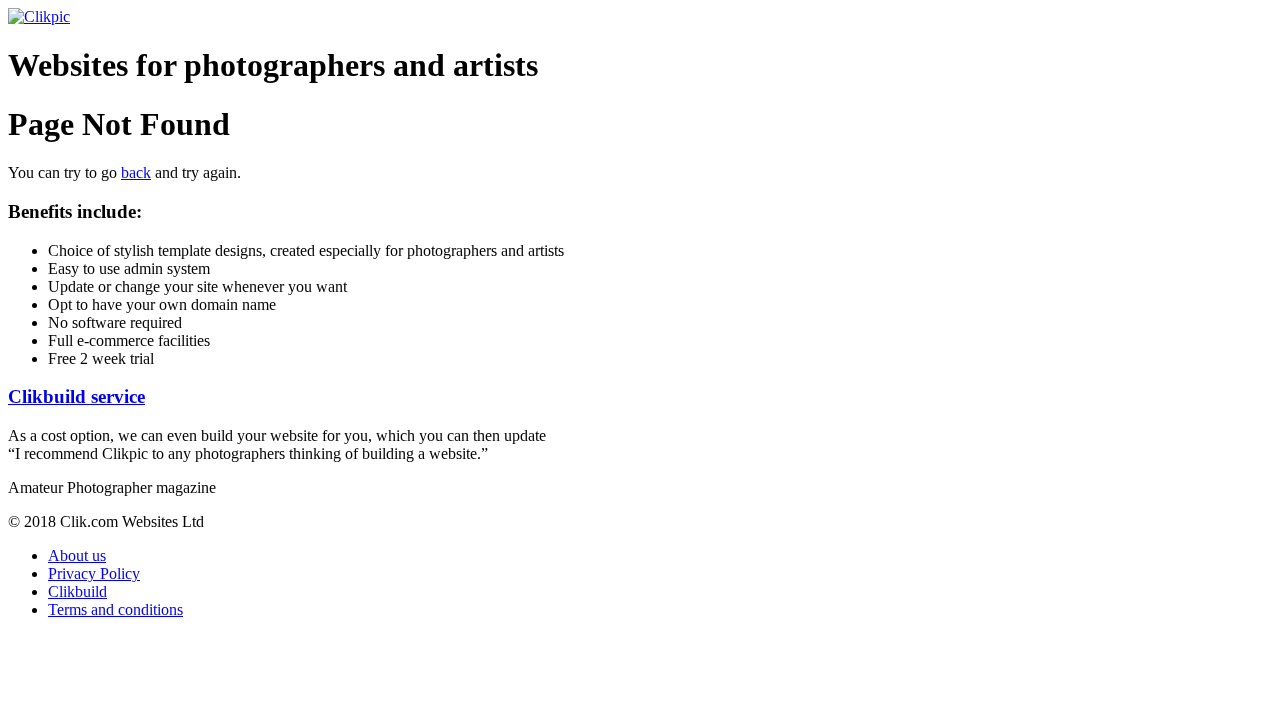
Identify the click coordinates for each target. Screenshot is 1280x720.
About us (77, 555)
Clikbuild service (76, 396)
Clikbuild (77, 591)
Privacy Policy (94, 573)
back (136, 172)
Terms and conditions (115, 609)
